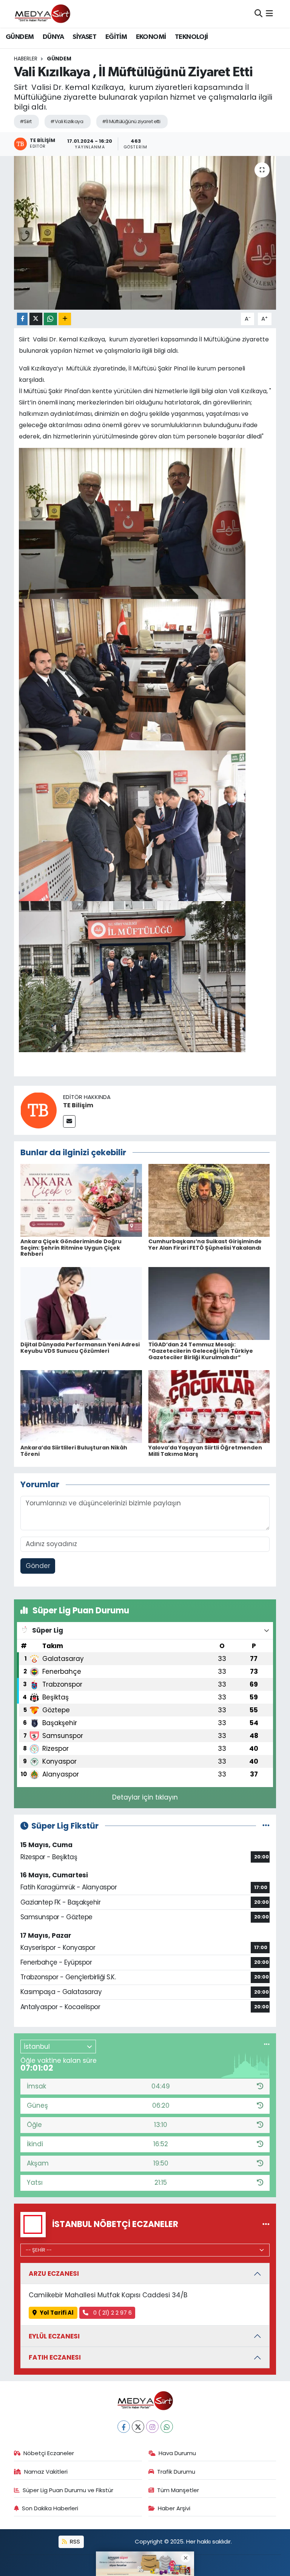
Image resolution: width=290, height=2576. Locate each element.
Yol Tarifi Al (57, 2313)
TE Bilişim (78, 1105)
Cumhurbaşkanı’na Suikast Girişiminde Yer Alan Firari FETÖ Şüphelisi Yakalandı (205, 1245)
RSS (74, 2541)
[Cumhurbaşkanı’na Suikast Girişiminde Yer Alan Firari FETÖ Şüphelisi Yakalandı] (209, 1200)
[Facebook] (124, 2427)
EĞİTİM (116, 37)
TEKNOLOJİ (191, 37)
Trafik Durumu (176, 2472)
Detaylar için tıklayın (145, 1797)
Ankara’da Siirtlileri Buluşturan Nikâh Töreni (74, 1451)
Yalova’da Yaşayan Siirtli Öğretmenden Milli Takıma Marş (205, 1451)
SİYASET (84, 37)
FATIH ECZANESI (55, 2357)
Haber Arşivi (174, 2508)
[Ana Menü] (269, 14)
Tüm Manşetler (178, 2490)
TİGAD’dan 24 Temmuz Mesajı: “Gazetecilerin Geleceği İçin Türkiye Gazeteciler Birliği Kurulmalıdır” (201, 1351)
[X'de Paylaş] (36, 319)
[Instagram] (152, 2427)
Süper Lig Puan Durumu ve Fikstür (68, 2490)
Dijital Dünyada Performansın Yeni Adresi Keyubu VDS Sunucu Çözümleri (80, 1348)
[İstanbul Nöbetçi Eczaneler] (266, 2224)
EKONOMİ (151, 37)
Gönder (38, 1566)
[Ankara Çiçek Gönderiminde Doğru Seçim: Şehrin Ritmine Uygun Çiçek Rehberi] (81, 1200)
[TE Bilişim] (39, 1110)
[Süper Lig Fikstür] (266, 1826)
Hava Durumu (177, 2453)
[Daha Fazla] (65, 319)
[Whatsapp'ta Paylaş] (50, 319)
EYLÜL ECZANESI (54, 2336)
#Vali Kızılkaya (67, 121)
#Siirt (26, 121)
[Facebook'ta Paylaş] (22, 319)
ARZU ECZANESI (54, 2273)
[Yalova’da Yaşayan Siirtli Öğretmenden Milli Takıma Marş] (209, 1406)
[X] (138, 2427)
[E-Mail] (69, 1121)
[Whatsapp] (167, 2427)
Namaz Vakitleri (46, 2472)
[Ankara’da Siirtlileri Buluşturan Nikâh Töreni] (81, 1406)
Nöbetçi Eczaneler (49, 2453)
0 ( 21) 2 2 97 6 (112, 2313)
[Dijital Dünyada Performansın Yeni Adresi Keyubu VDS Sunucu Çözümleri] (81, 1303)
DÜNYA (53, 37)
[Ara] (258, 14)
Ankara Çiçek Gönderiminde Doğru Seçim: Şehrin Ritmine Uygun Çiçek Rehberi (71, 1248)
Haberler (26, 59)
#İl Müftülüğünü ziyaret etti (131, 121)
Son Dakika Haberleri (50, 2508)
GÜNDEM (20, 37)
